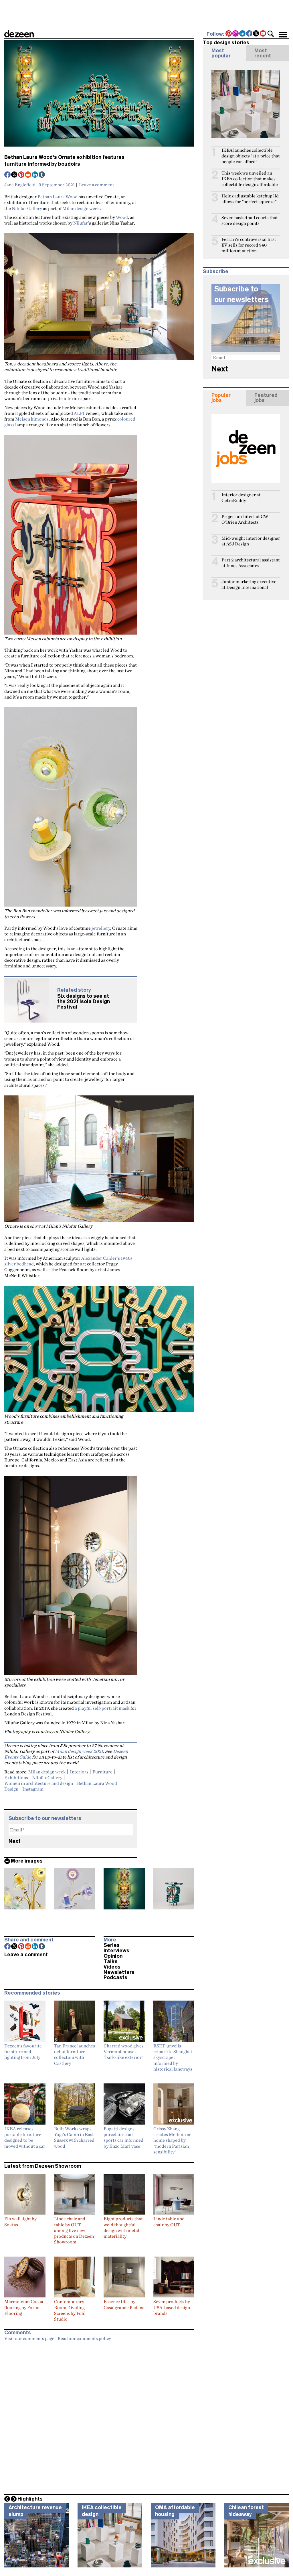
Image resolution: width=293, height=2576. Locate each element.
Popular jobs (221, 398)
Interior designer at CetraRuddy (241, 498)
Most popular (221, 53)
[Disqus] (99, 2416)
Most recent (263, 53)
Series (112, 1945)
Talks (111, 1961)
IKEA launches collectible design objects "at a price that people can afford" (251, 156)
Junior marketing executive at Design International (249, 584)
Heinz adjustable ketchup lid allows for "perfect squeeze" (250, 199)
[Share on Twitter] (15, 175)
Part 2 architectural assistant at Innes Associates (251, 563)
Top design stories (226, 43)
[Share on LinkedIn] (35, 175)
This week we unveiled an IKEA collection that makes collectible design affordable (250, 179)
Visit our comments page (29, 2338)
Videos (112, 1967)
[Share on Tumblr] (42, 175)
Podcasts (115, 1977)
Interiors (79, 1772)
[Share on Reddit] (28, 175)
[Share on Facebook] (8, 175)
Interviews (116, 1951)
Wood (122, 217)
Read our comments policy (84, 2338)
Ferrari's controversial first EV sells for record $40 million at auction (249, 245)
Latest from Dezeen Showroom (43, 2166)
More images (27, 1861)
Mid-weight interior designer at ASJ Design (251, 541)
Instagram (33, 1789)
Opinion (113, 1956)
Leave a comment (97, 185)
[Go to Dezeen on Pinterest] (229, 34)
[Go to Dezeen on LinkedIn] (243, 34)
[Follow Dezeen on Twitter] (256, 34)
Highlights (30, 2499)
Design (11, 1789)
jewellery (101, 928)
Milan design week (81, 208)
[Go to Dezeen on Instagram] (236, 34)
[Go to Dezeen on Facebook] (250, 34)
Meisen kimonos (32, 419)
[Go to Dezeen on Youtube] (263, 34)
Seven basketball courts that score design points (250, 220)
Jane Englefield (20, 185)
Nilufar (81, 223)
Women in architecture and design (39, 1783)
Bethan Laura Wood (58, 197)
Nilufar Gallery (27, 208)
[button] (271, 34)
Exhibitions (16, 1777)
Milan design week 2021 (79, 1751)
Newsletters (119, 1972)
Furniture (102, 1772)
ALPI (79, 413)
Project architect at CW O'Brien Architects (245, 519)
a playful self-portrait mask (102, 1708)
